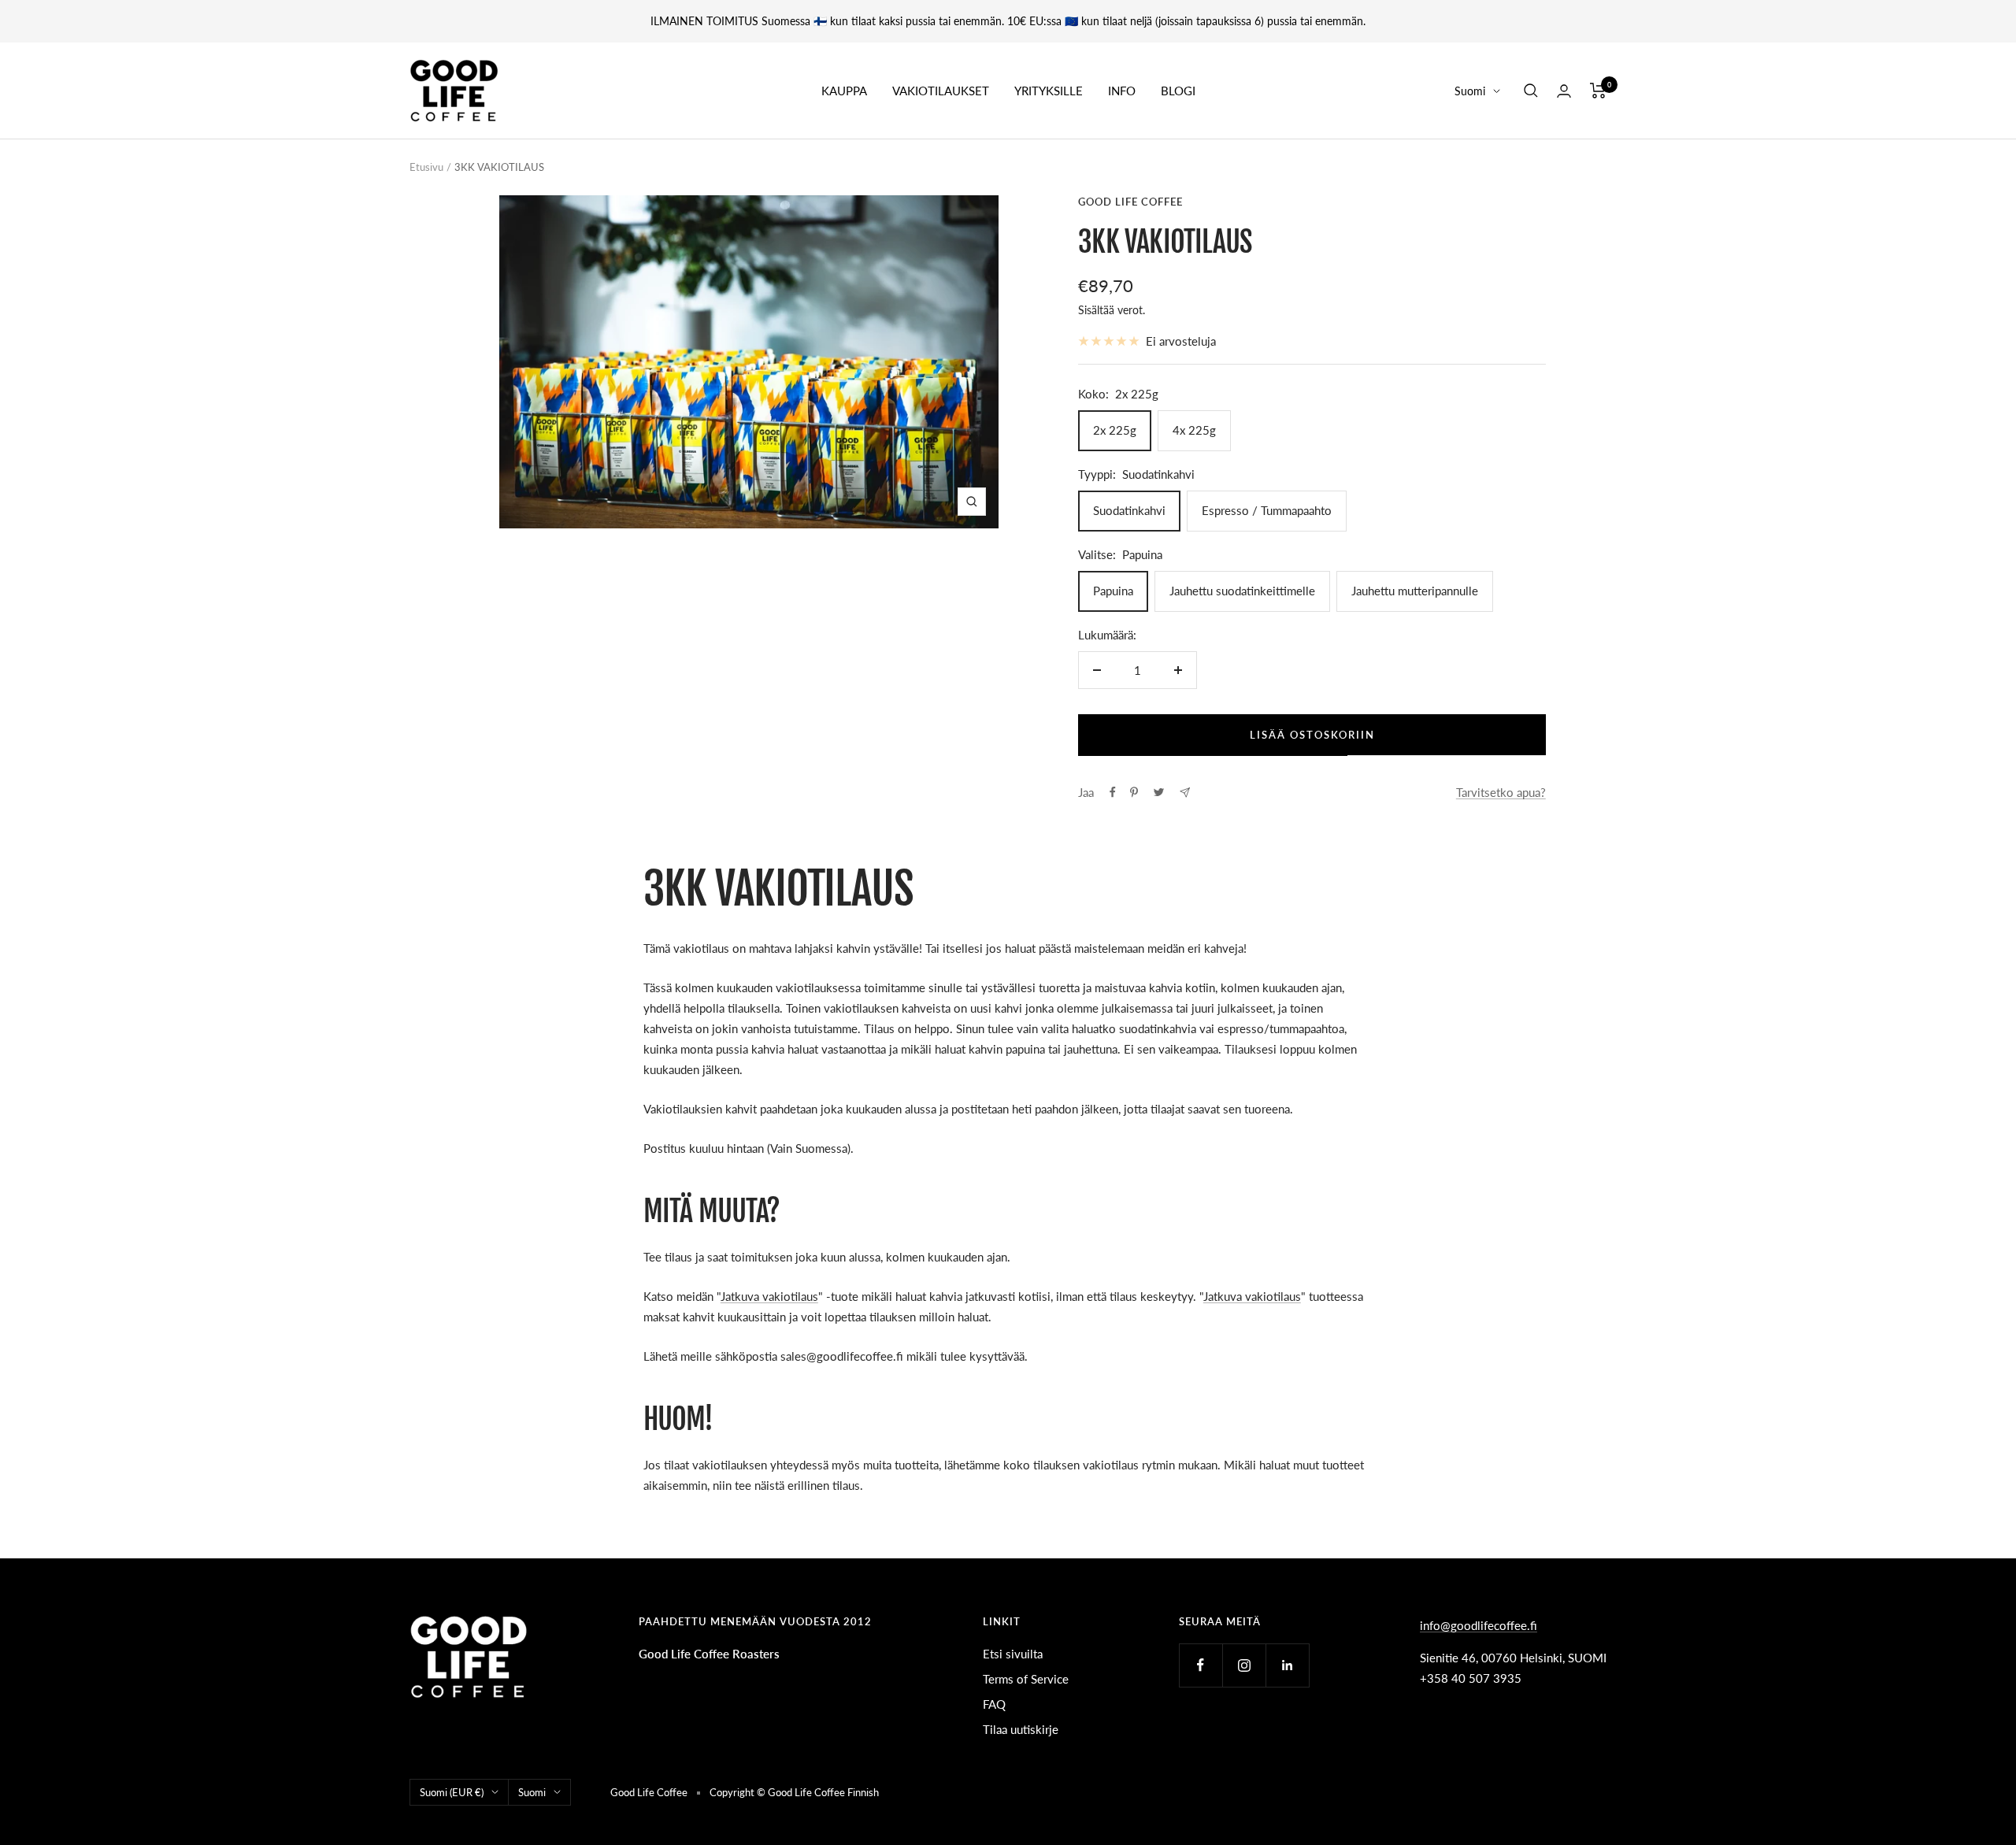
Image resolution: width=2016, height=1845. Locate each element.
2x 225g (1115, 430)
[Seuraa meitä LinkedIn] (1287, 1665)
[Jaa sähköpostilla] (1185, 793)
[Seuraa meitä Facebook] (1201, 1665)
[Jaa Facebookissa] (1113, 792)
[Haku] (1531, 91)
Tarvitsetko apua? (1501, 792)
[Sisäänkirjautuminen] (1564, 91)
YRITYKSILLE (1049, 91)
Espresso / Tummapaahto (1267, 510)
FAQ (994, 1704)
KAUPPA (844, 91)
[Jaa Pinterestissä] (1134, 792)
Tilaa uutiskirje (1021, 1729)
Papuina (1113, 591)
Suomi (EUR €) (452, 1792)
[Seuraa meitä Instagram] (1244, 1665)
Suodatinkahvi (1129, 510)
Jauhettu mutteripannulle (1415, 591)
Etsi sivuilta (1013, 1654)
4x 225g (1194, 430)
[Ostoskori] (1598, 91)
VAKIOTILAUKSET (941, 91)
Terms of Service (1026, 1679)
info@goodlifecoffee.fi (1479, 1625)
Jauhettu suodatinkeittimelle (1242, 591)
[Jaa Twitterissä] (1159, 792)
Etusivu (426, 167)
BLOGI (1178, 91)
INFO (1122, 91)
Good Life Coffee (1130, 202)
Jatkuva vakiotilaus (769, 1296)
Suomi (1470, 91)
